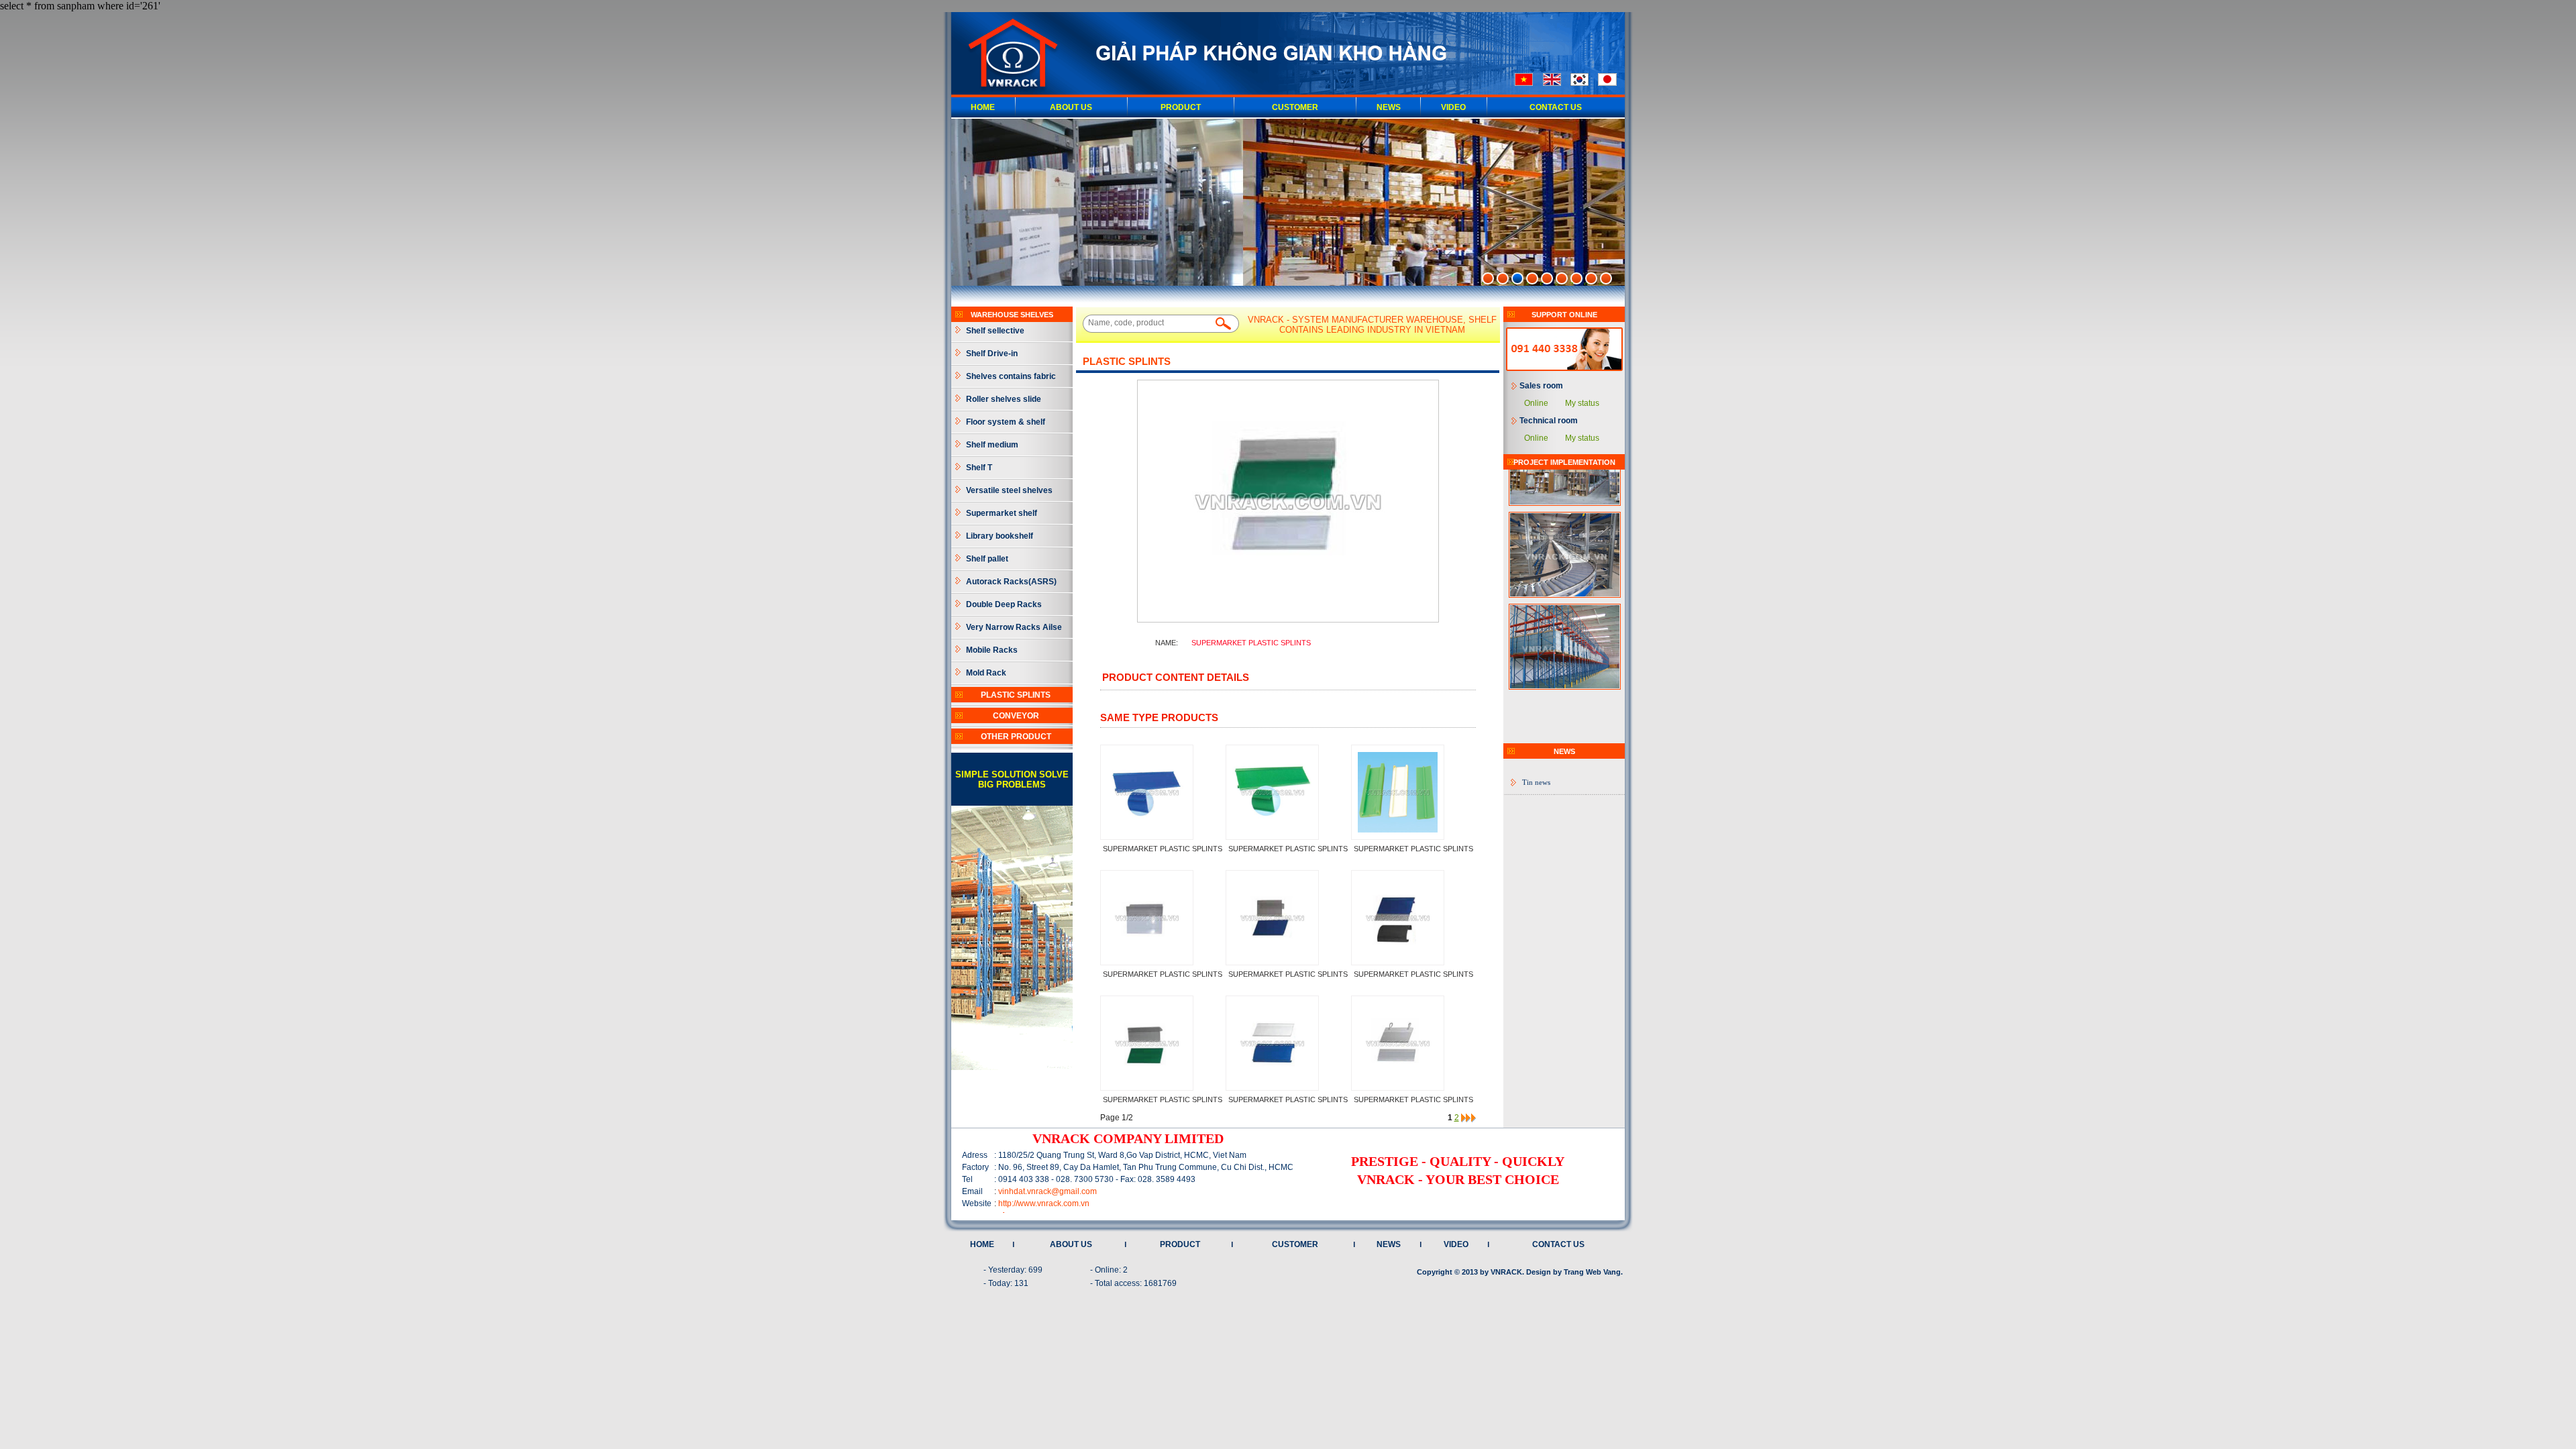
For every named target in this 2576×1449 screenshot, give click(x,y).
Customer (1295, 107)
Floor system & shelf (1006, 422)
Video (1453, 107)
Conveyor (1016, 716)
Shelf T (979, 468)
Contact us (1556, 107)
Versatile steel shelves (1009, 490)
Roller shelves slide (1004, 399)
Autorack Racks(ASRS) (1011, 582)
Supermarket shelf (1002, 513)
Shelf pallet (987, 559)
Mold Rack (986, 673)
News (1389, 107)
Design (1539, 1272)
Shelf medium (992, 445)
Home (983, 107)
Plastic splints (1016, 695)
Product (1181, 107)
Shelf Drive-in (992, 354)
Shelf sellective (995, 331)
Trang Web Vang (1592, 1272)
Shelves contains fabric (1011, 376)
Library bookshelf (1000, 536)
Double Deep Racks (1004, 604)
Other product (1016, 737)
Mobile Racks (992, 650)
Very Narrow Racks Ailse (1014, 627)
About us (1071, 107)
